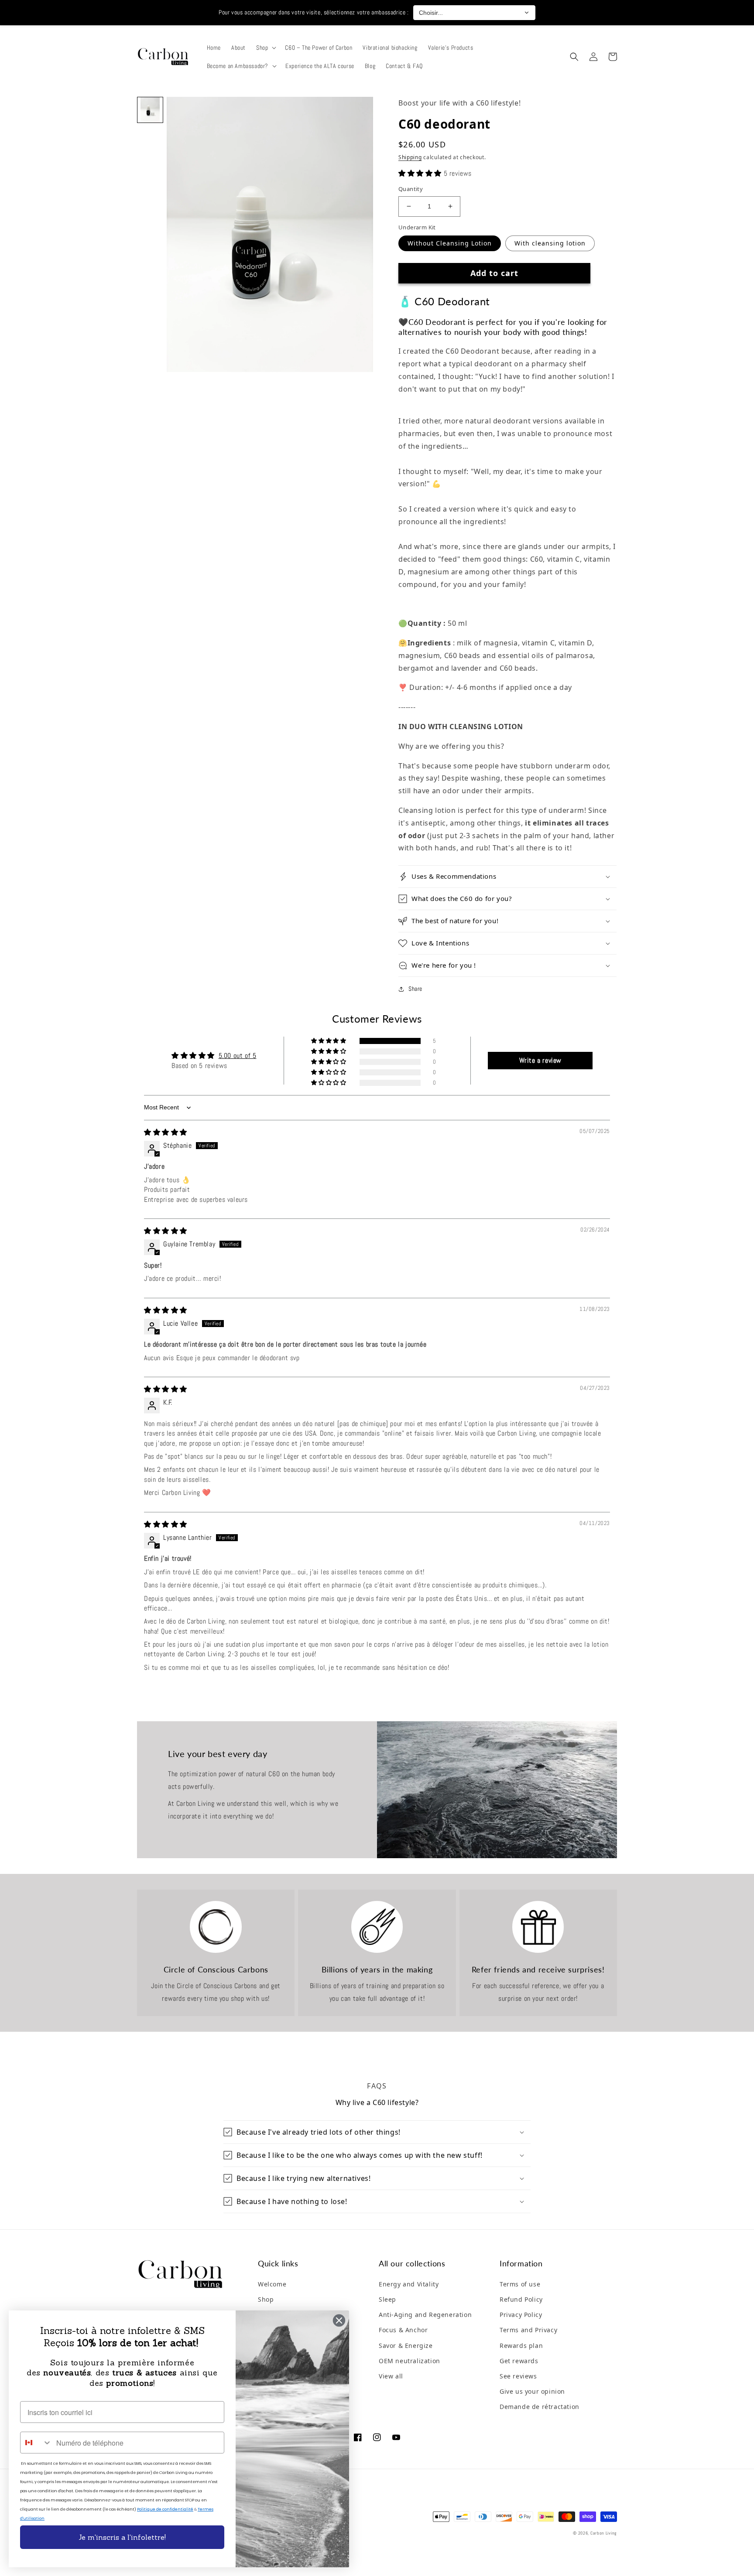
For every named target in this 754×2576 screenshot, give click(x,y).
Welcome (272, 2284)
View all (391, 2376)
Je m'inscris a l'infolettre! (122, 2537)
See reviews (518, 2376)
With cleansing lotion (550, 243)
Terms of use (520, 2284)
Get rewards (519, 2361)
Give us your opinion (532, 2391)
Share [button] (415, 989)
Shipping (410, 157)
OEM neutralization (410, 2361)
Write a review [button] (540, 1060)
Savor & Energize (406, 2346)
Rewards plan (521, 2346)
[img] (166, 1132)
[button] (265, 48)
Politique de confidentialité (165, 2509)
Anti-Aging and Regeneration (425, 2315)
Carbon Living (604, 2533)
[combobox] (36, 2443)
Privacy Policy (521, 2315)
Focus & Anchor (403, 2330)
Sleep (387, 2299)
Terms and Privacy (528, 2330)
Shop (266, 2299)
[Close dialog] (339, 2320)
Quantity (411, 189)
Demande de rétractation (540, 2407)
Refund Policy (521, 2299)
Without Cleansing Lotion (450, 243)
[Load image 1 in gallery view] (150, 110)
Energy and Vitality (409, 2284)
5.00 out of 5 (238, 1056)
